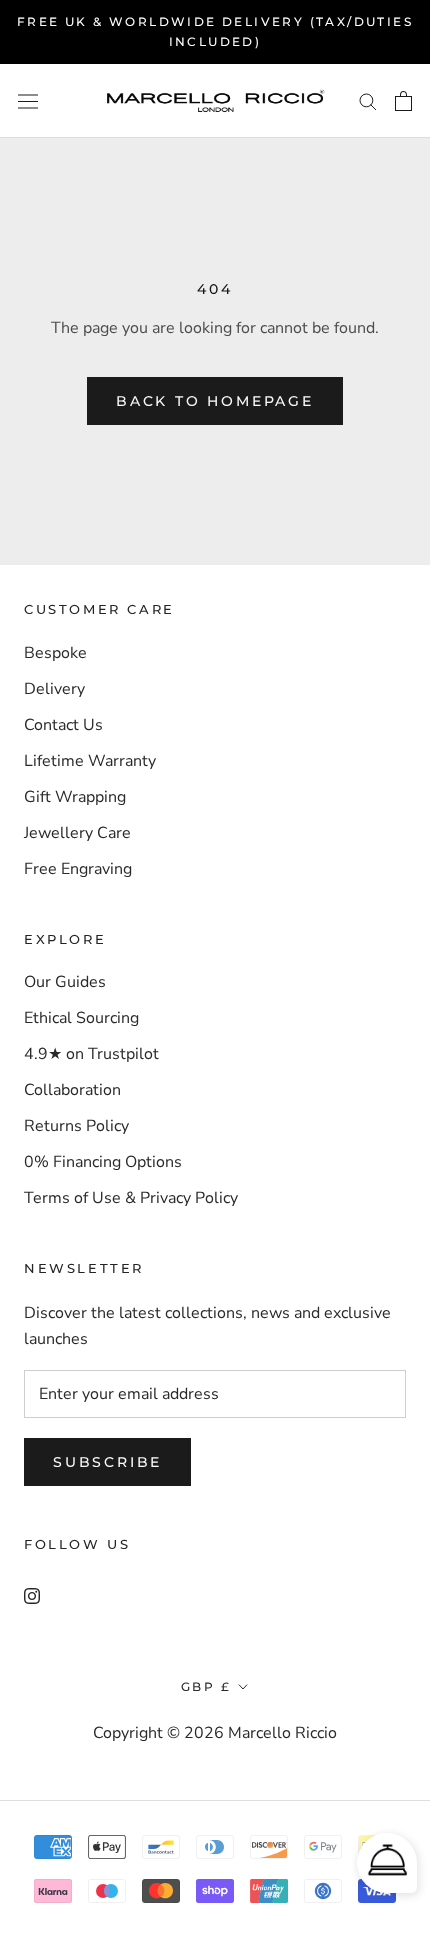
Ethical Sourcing (81, 1018)
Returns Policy (76, 1126)
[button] (387, 1863)
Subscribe (107, 1462)
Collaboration (72, 1090)
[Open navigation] (28, 100)
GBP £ (206, 1686)
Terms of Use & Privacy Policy (131, 1198)
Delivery (54, 689)
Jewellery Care (77, 833)
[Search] (368, 101)
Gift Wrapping (75, 797)
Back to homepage (215, 401)
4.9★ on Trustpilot (91, 1054)
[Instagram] (32, 1595)
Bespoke (55, 653)
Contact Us (63, 725)
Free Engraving (78, 869)
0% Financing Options (103, 1162)
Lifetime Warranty (90, 761)
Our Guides (65, 982)
